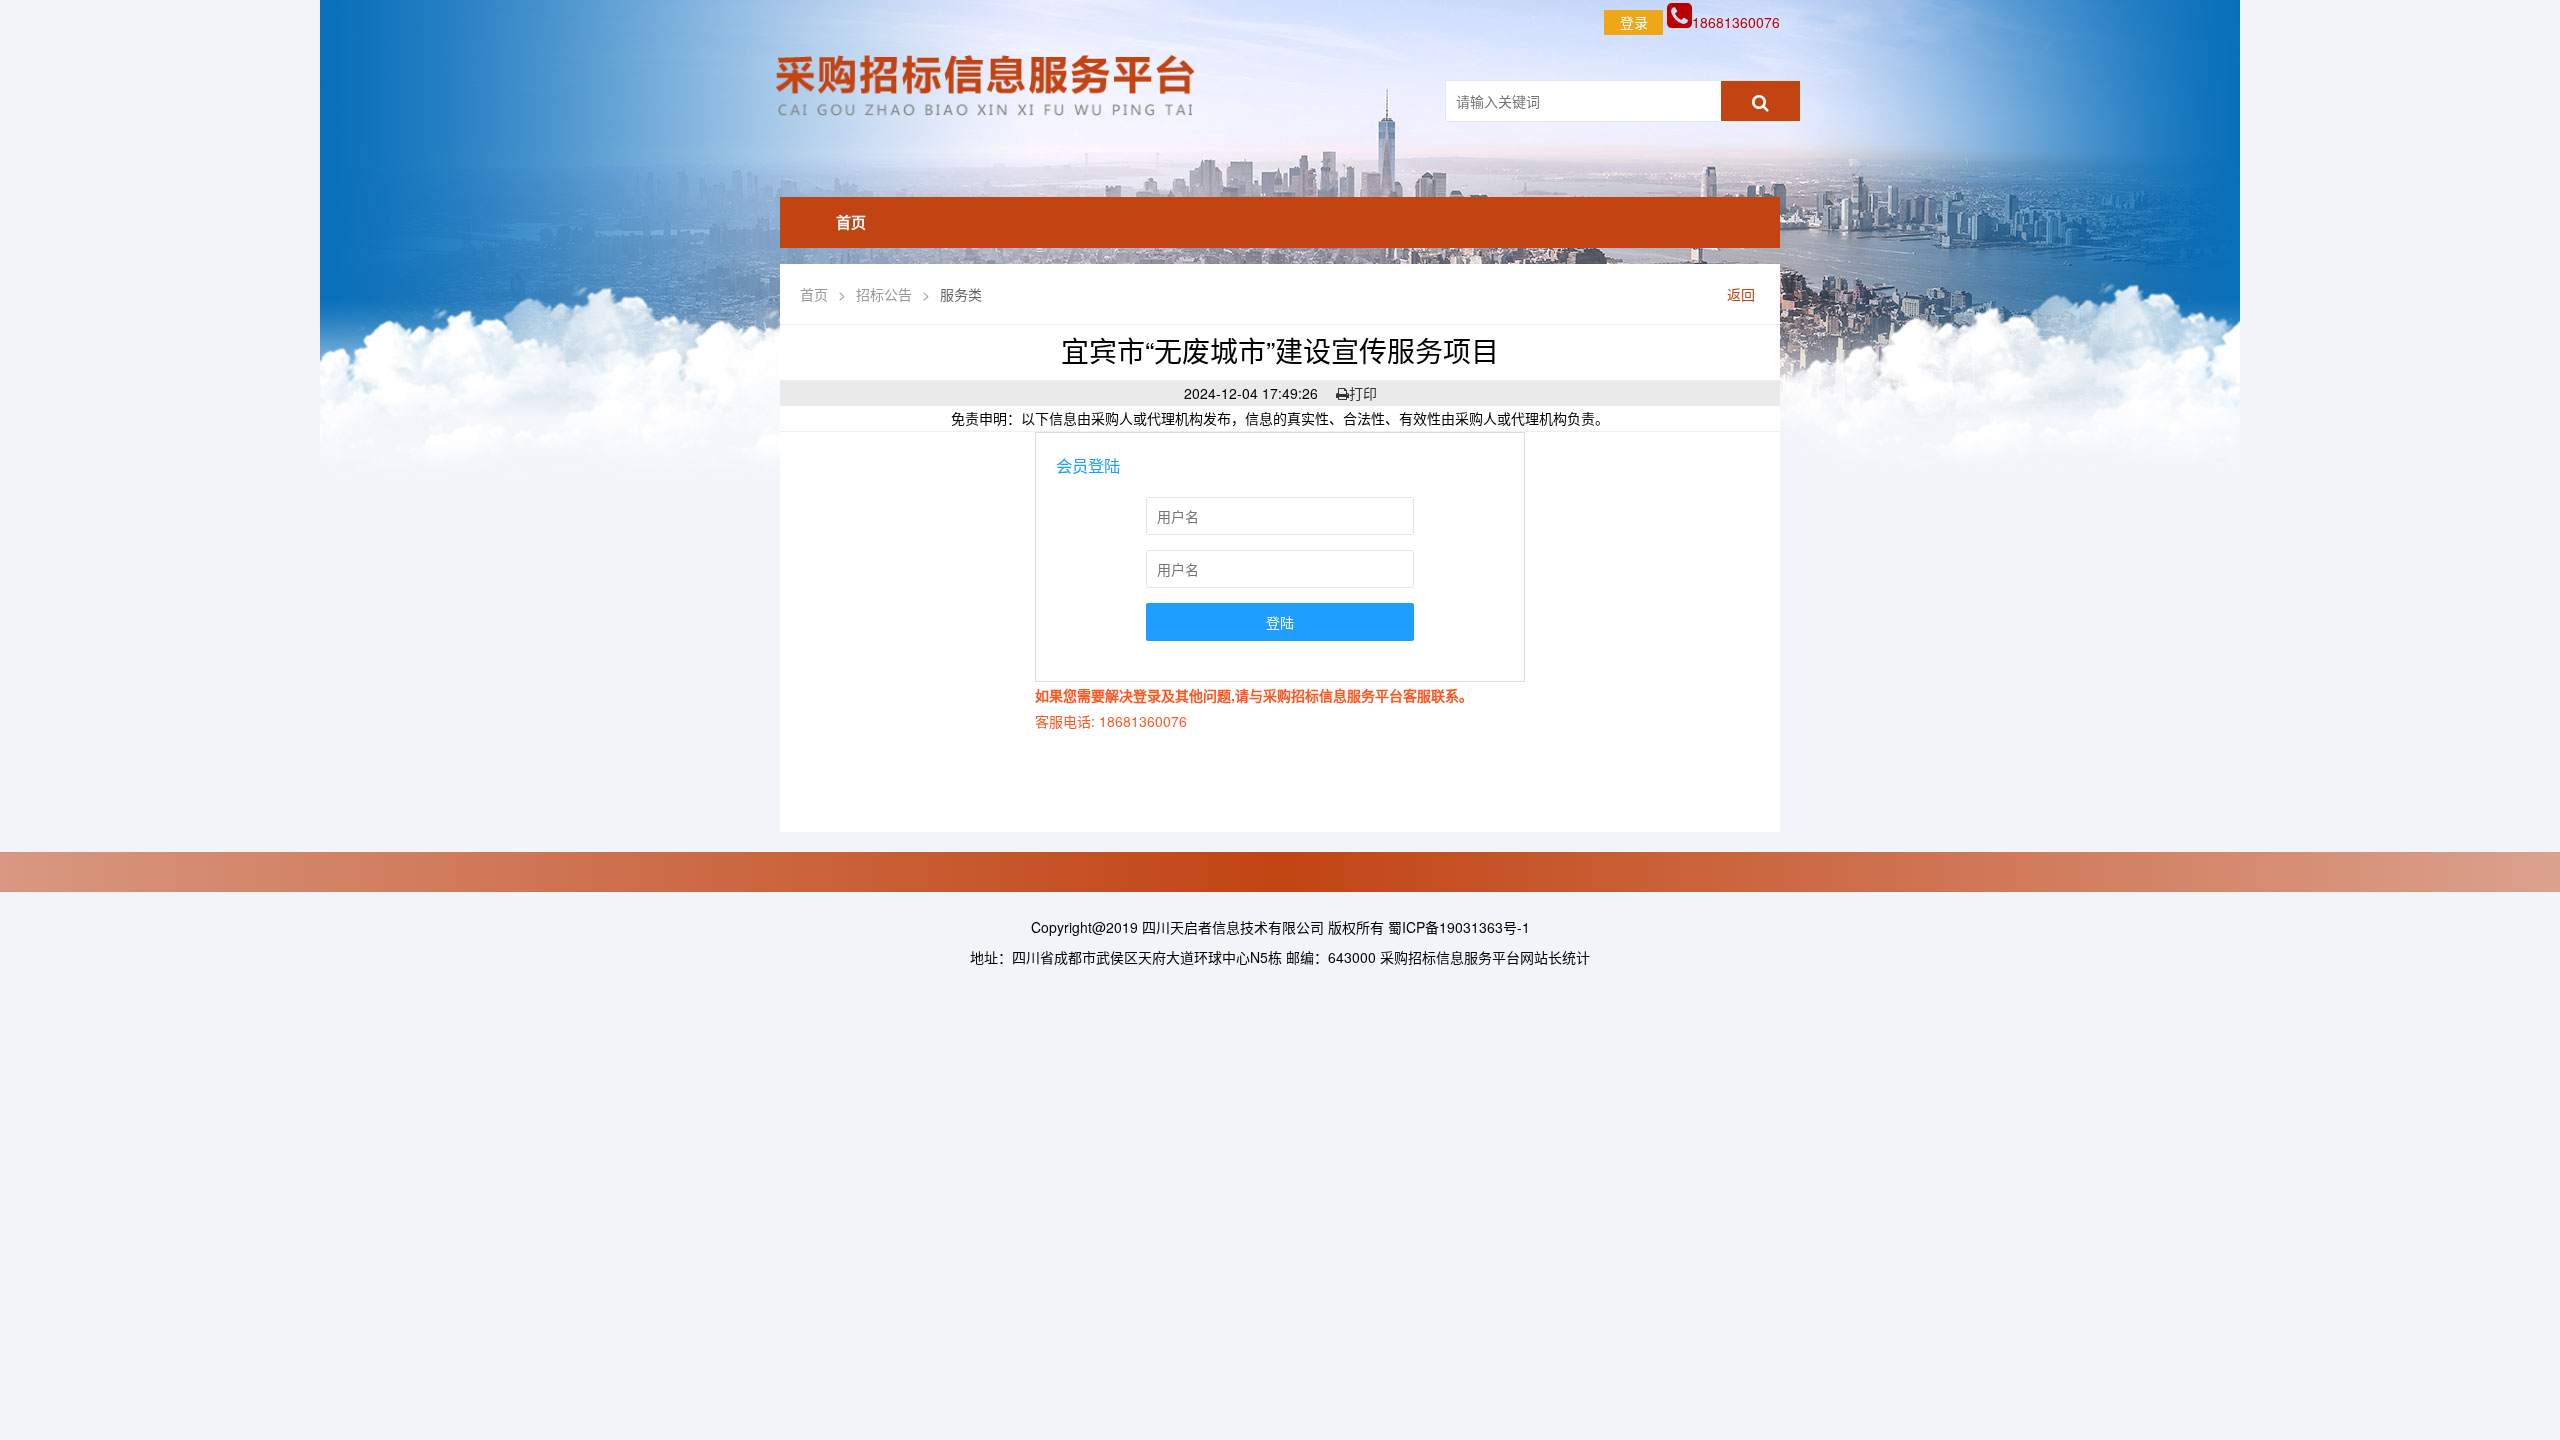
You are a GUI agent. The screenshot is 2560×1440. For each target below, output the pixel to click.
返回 (1741, 294)
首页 (851, 222)
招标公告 (884, 294)
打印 (1363, 393)
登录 (1634, 22)
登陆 (1280, 622)
